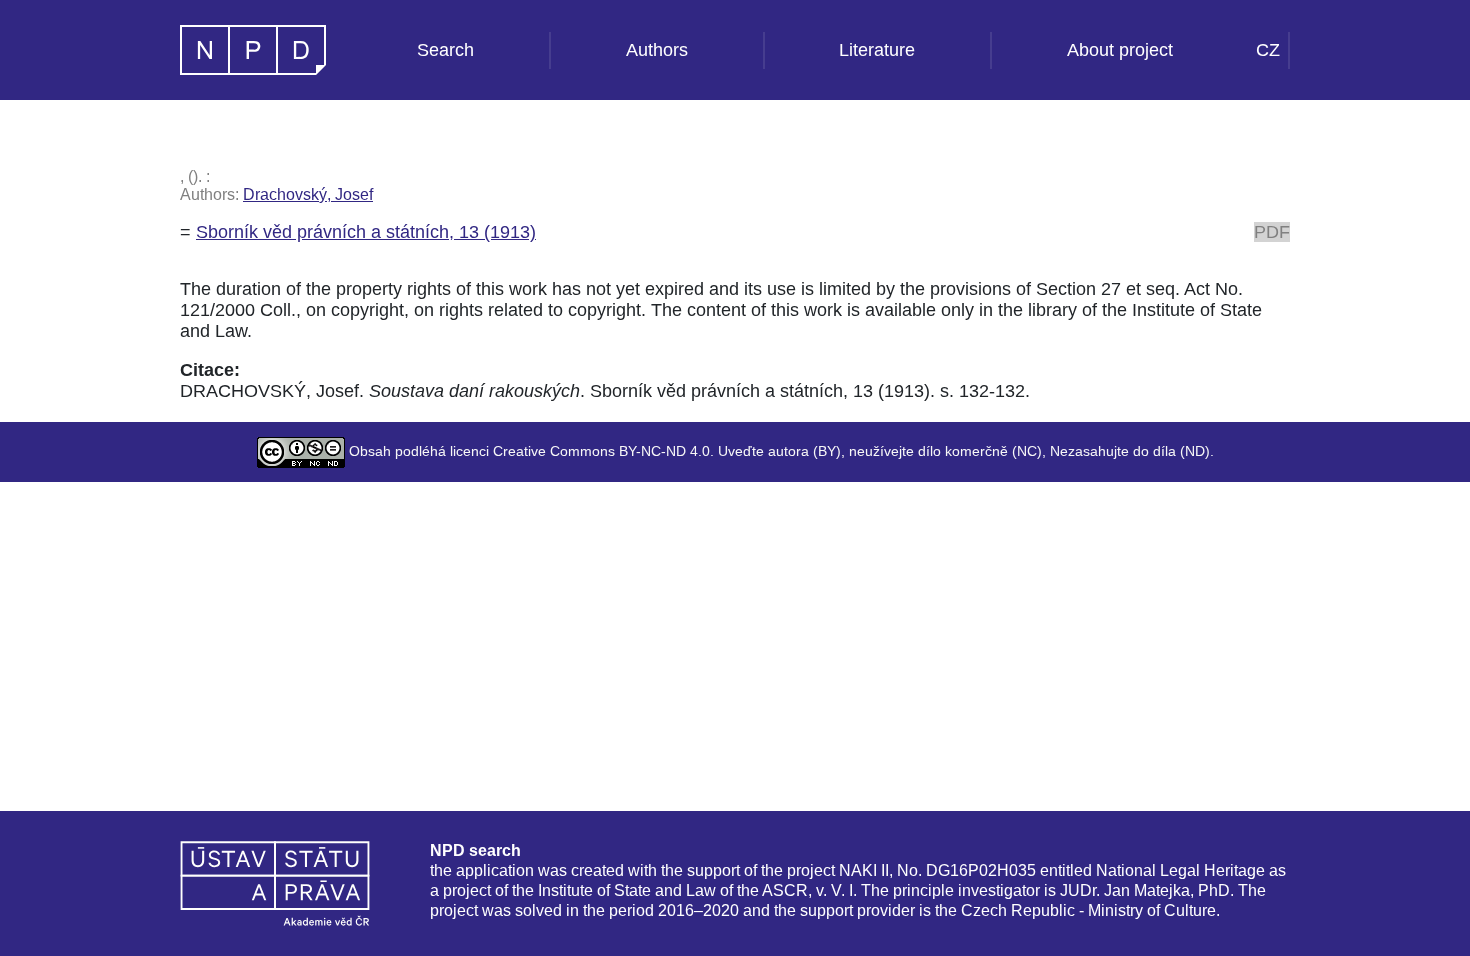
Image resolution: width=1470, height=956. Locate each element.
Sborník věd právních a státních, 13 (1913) (366, 232)
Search (445, 50)
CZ (1268, 50)
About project (1120, 50)
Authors (657, 50)
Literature (877, 50)
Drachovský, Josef (308, 194)
